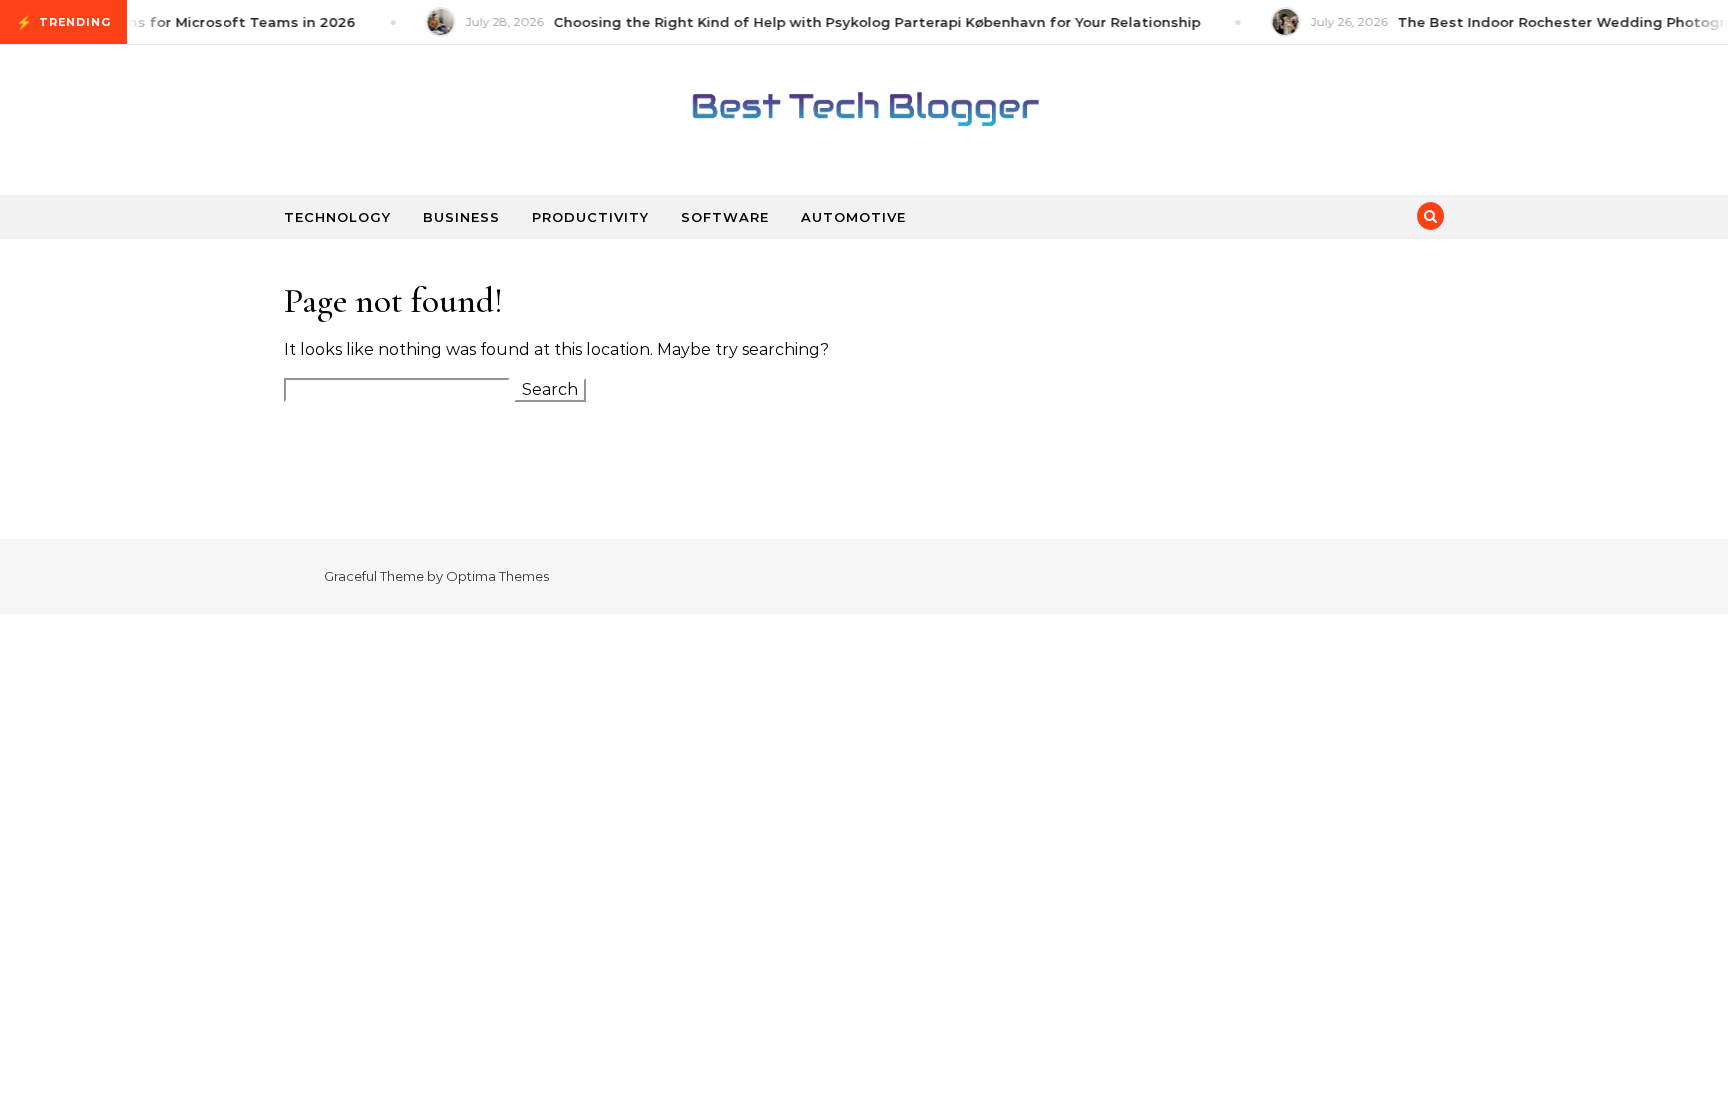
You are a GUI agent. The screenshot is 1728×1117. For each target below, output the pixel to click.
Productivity (590, 217)
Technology (337, 217)
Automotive (853, 217)
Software (725, 217)
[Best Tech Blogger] (864, 112)
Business (461, 217)
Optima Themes (497, 576)
